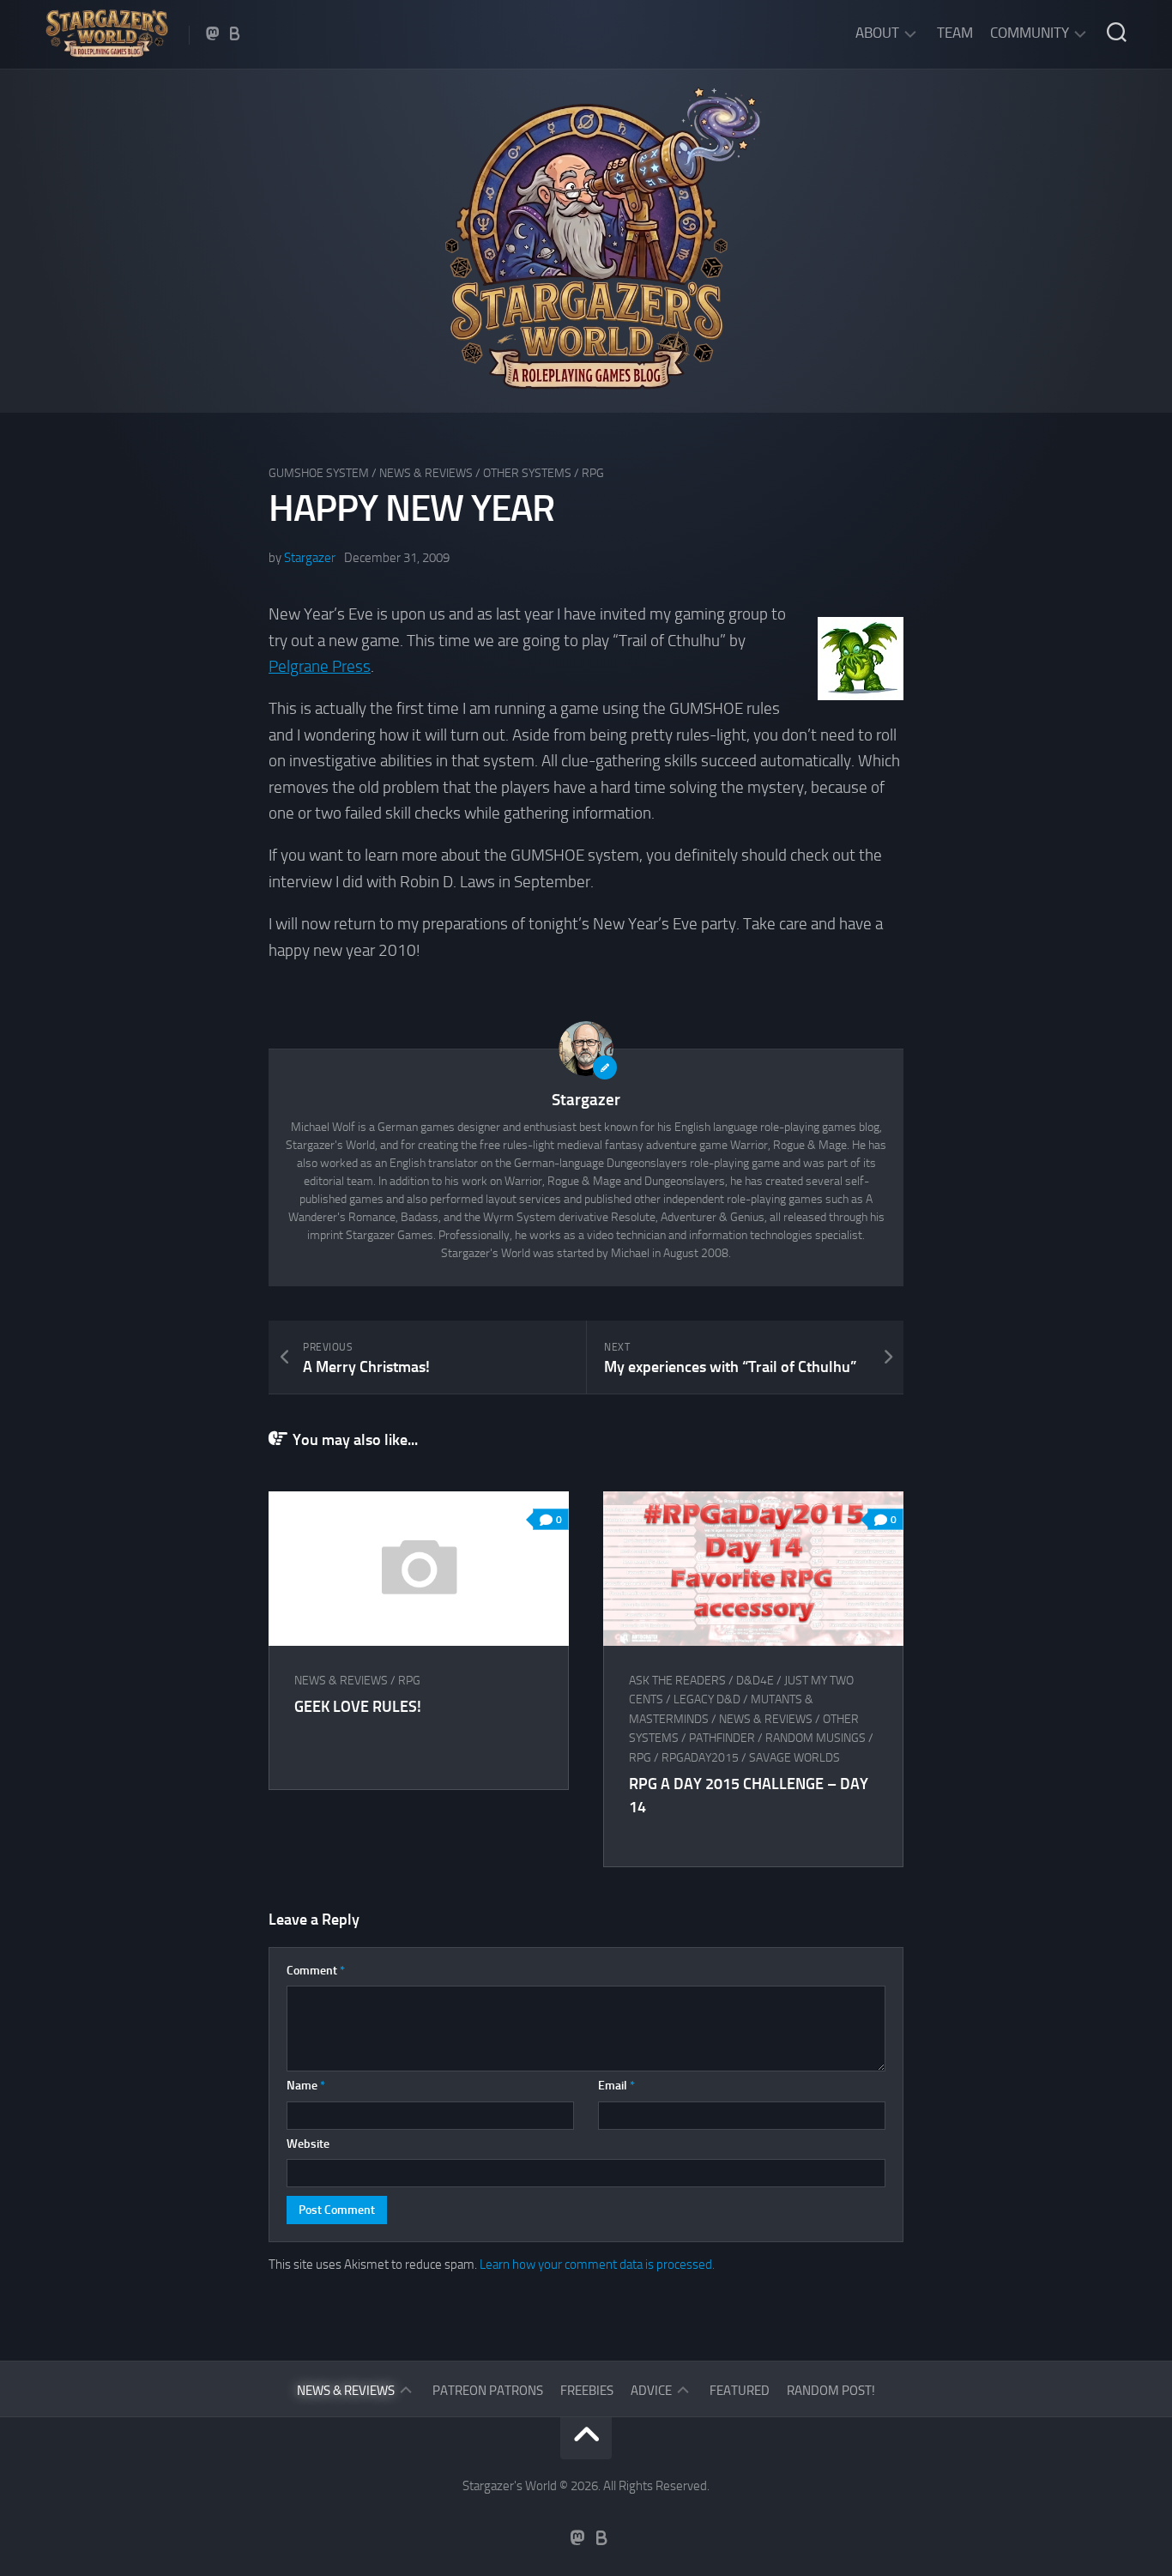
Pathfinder (722, 1738)
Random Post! (831, 2391)
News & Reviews (426, 473)
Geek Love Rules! (358, 1707)
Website (308, 2144)
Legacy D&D (707, 1699)
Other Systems (527, 473)
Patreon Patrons (488, 2391)
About (877, 33)
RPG (593, 473)
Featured (740, 2391)
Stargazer (310, 558)
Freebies (587, 2391)
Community (1030, 33)
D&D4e (755, 1681)
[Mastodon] (213, 33)
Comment (316, 1971)
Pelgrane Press (320, 666)
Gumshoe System (319, 473)
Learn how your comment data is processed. (597, 2265)
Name (306, 2086)
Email (616, 2086)
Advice (651, 2391)
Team (955, 33)
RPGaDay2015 (700, 1758)
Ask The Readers (677, 1681)
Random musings (816, 1738)
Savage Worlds (794, 1758)
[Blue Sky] (235, 33)
